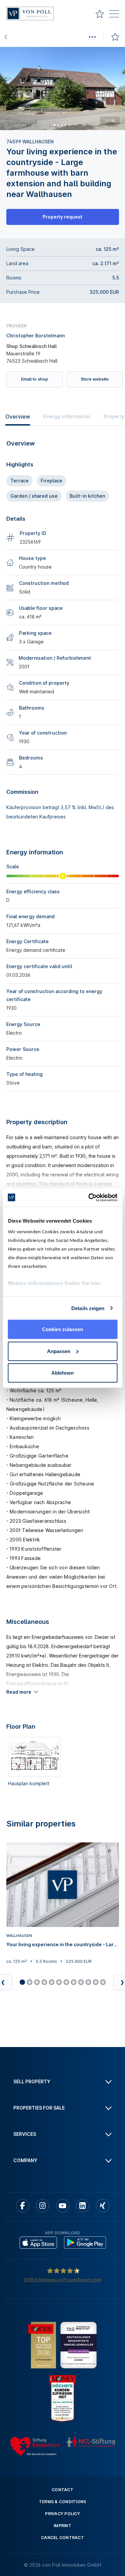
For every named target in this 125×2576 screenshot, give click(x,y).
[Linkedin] (83, 2206)
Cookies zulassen (62, 1329)
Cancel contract (62, 2538)
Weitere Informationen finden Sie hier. (55, 1283)
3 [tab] (62, 125)
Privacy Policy (62, 2514)
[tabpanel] (62, 88)
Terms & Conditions (63, 2502)
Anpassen (59, 1351)
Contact (62, 2490)
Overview (18, 417)
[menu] (114, 15)
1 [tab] (54, 125)
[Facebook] (23, 2206)
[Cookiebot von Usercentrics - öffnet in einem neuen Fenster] (89, 1197)
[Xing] (103, 2206)
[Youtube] (63, 2206)
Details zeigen (88, 1308)
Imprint (62, 2526)
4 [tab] (65, 125)
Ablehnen (62, 1373)
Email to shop (34, 379)
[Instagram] (43, 2206)
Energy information (67, 416)
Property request (62, 217)
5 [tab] (69, 125)
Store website (95, 379)
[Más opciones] (92, 37)
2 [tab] (58, 125)
